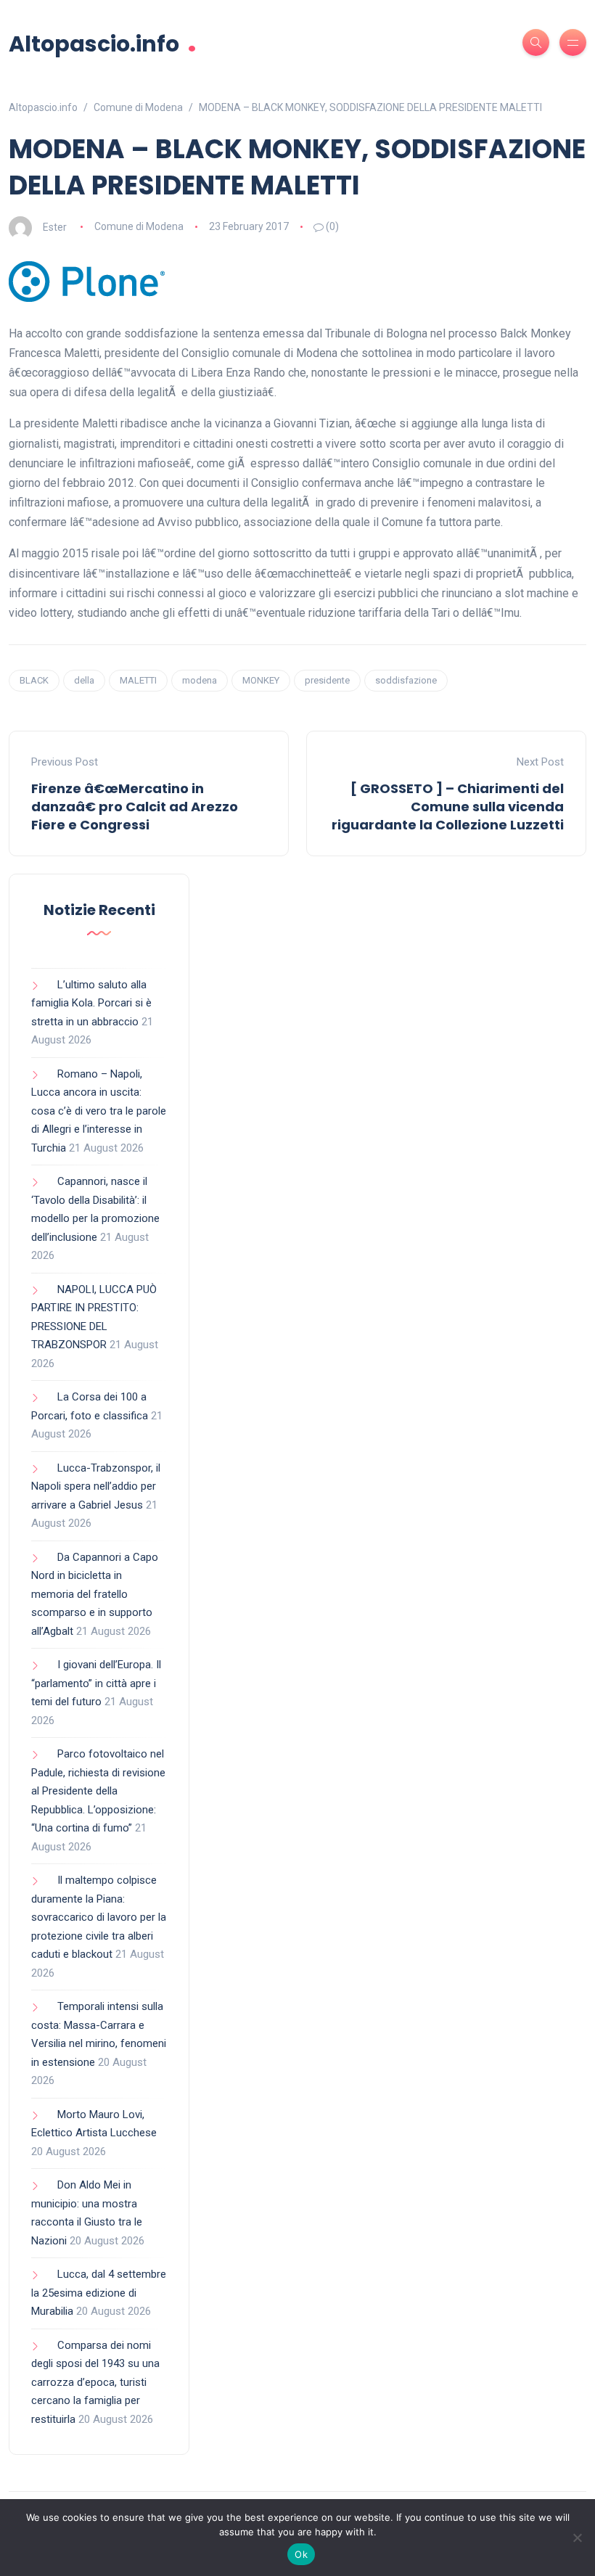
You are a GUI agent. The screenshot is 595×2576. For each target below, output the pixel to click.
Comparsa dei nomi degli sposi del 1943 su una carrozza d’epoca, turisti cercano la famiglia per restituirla (95, 2382)
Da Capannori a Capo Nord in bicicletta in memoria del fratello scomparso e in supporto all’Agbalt (95, 1594)
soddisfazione (406, 680)
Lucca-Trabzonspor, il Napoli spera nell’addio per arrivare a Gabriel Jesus (96, 1486)
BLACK (34, 680)
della (84, 680)
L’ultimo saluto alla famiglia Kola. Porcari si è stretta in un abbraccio (91, 1003)
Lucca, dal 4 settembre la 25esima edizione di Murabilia (99, 2293)
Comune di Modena (139, 226)
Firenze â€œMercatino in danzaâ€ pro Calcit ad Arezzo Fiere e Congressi (135, 807)
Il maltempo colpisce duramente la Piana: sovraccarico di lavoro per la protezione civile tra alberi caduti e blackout (99, 1917)
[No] (577, 2538)
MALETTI (138, 680)
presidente (327, 680)
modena (200, 680)
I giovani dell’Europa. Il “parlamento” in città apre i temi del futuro (96, 1683)
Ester (55, 226)
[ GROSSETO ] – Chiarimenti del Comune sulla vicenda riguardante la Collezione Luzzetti (448, 807)
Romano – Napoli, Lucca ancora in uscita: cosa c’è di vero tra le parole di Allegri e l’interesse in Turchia (99, 1111)
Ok (301, 2554)
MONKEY (261, 680)
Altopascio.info (103, 42)
